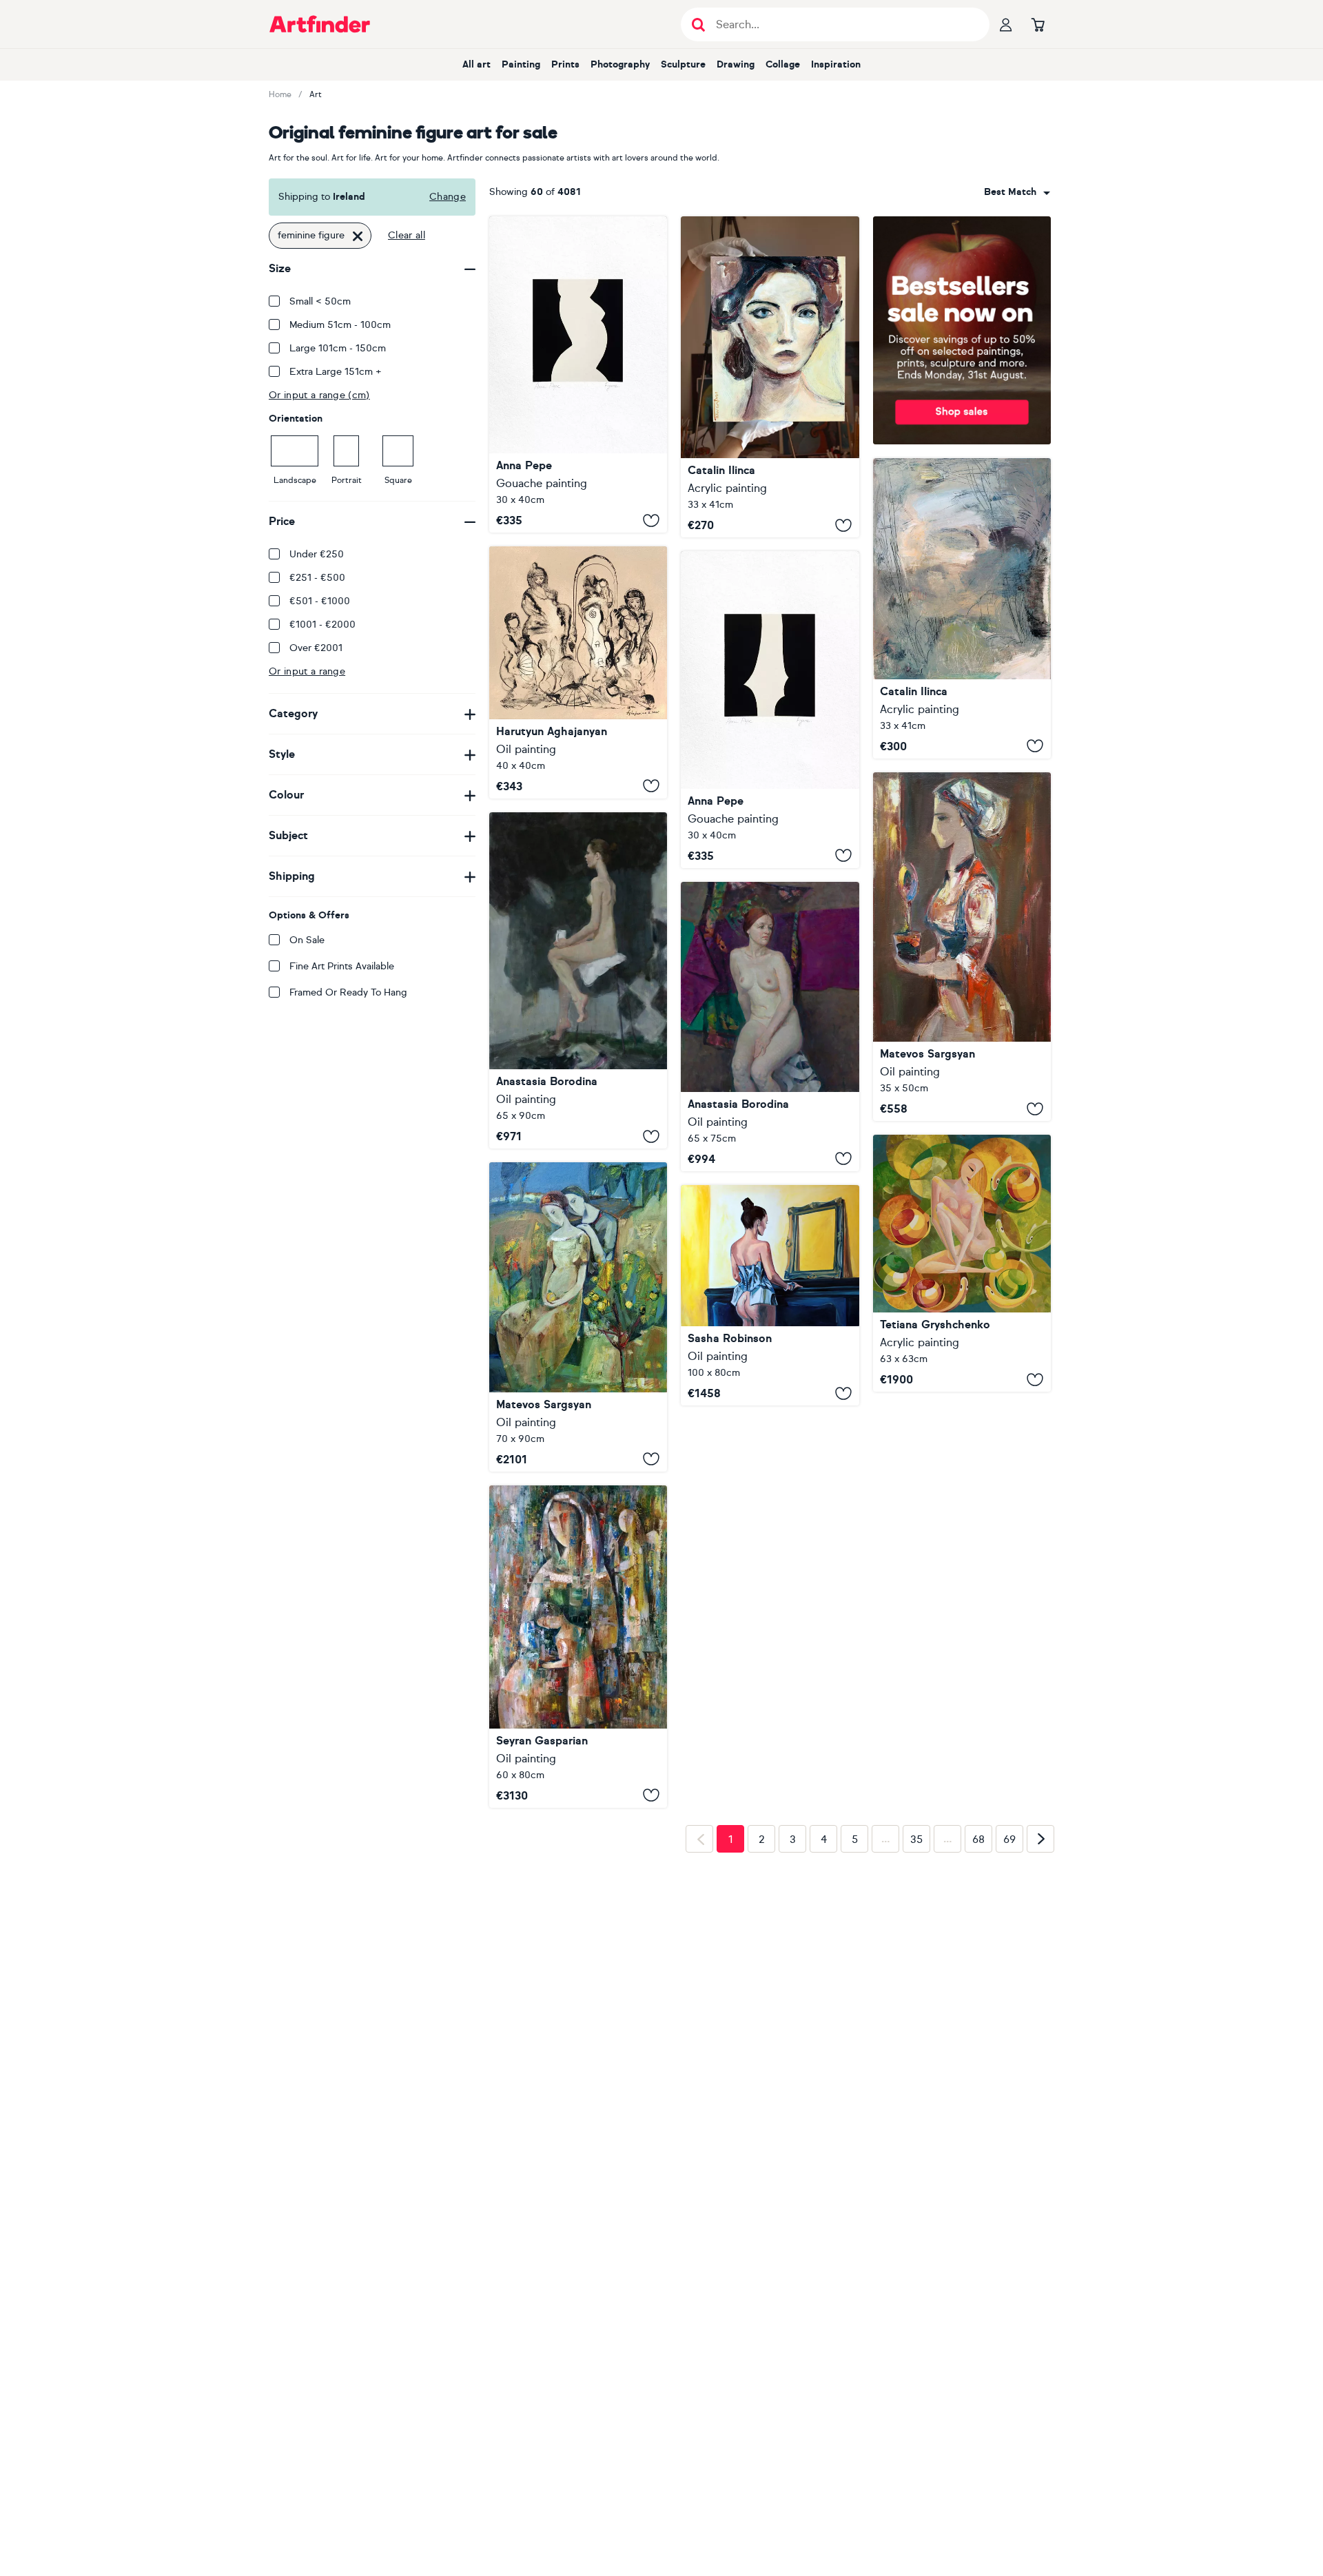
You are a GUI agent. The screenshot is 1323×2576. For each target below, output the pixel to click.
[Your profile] (1006, 24)
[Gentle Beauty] (962, 947)
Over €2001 (316, 648)
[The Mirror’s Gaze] (770, 1296)
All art (476, 64)
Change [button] (448, 197)
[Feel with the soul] (578, 1647)
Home (280, 94)
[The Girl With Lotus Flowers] (962, 1263)
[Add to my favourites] (651, 520)
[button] (1017, 192)
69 (1009, 2057)
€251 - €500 (317, 578)
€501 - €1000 (320, 601)
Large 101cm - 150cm (338, 348)
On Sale (307, 940)
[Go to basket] (1038, 24)
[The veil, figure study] (962, 608)
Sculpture (683, 64)
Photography (620, 64)
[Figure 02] (578, 374)
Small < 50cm (320, 301)
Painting (521, 64)
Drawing (736, 64)
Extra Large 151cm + (336, 372)
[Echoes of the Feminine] (578, 672)
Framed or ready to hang (348, 992)
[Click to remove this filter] (358, 236)
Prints (565, 64)
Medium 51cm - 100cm (340, 325)
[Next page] (1040, 2057)
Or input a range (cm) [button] (319, 395)
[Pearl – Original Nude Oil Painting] (770, 1027)
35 (916, 2057)
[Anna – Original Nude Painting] (578, 980)
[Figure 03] (770, 709)
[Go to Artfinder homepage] (320, 24)
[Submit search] (698, 24)
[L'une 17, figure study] (770, 377)
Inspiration (836, 64)
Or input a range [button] (307, 671)
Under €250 (317, 554)
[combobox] (1017, 192)
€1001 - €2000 (322, 625)
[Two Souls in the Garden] (578, 1317)
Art (316, 94)
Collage (783, 64)
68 (978, 2057)
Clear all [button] (407, 235)
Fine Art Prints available (342, 966)
